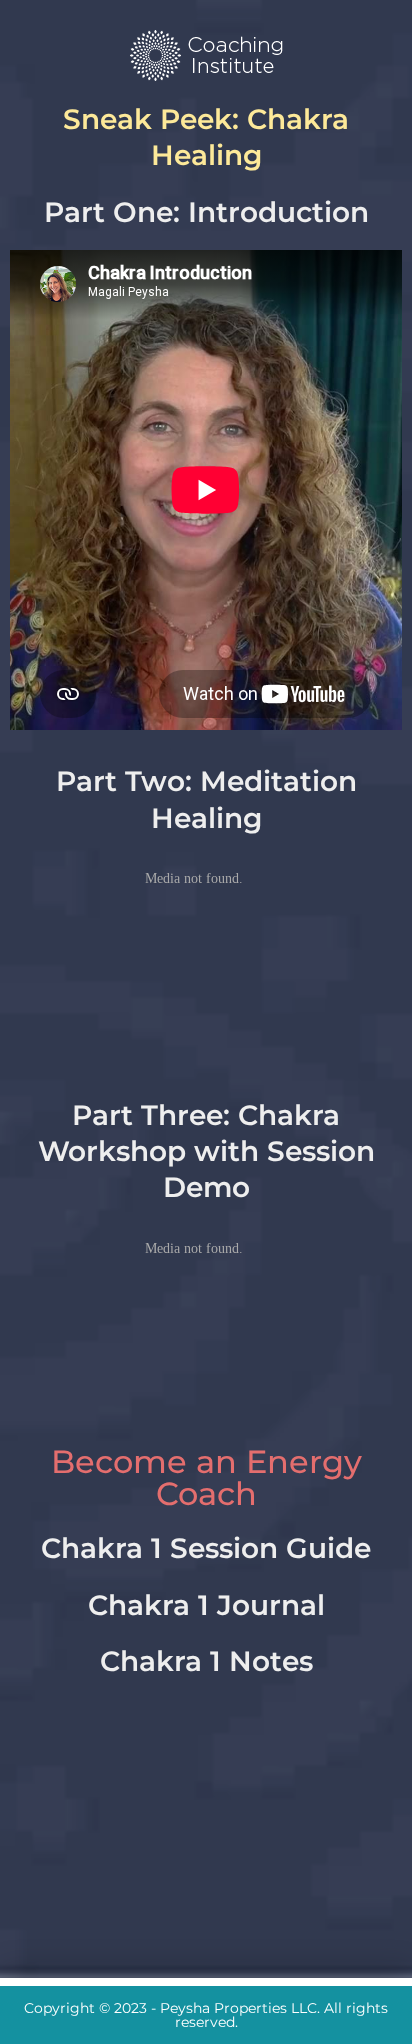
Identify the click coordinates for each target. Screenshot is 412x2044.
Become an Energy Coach (206, 1477)
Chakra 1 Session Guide (206, 1548)
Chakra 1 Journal (206, 1605)
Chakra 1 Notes (206, 1661)
